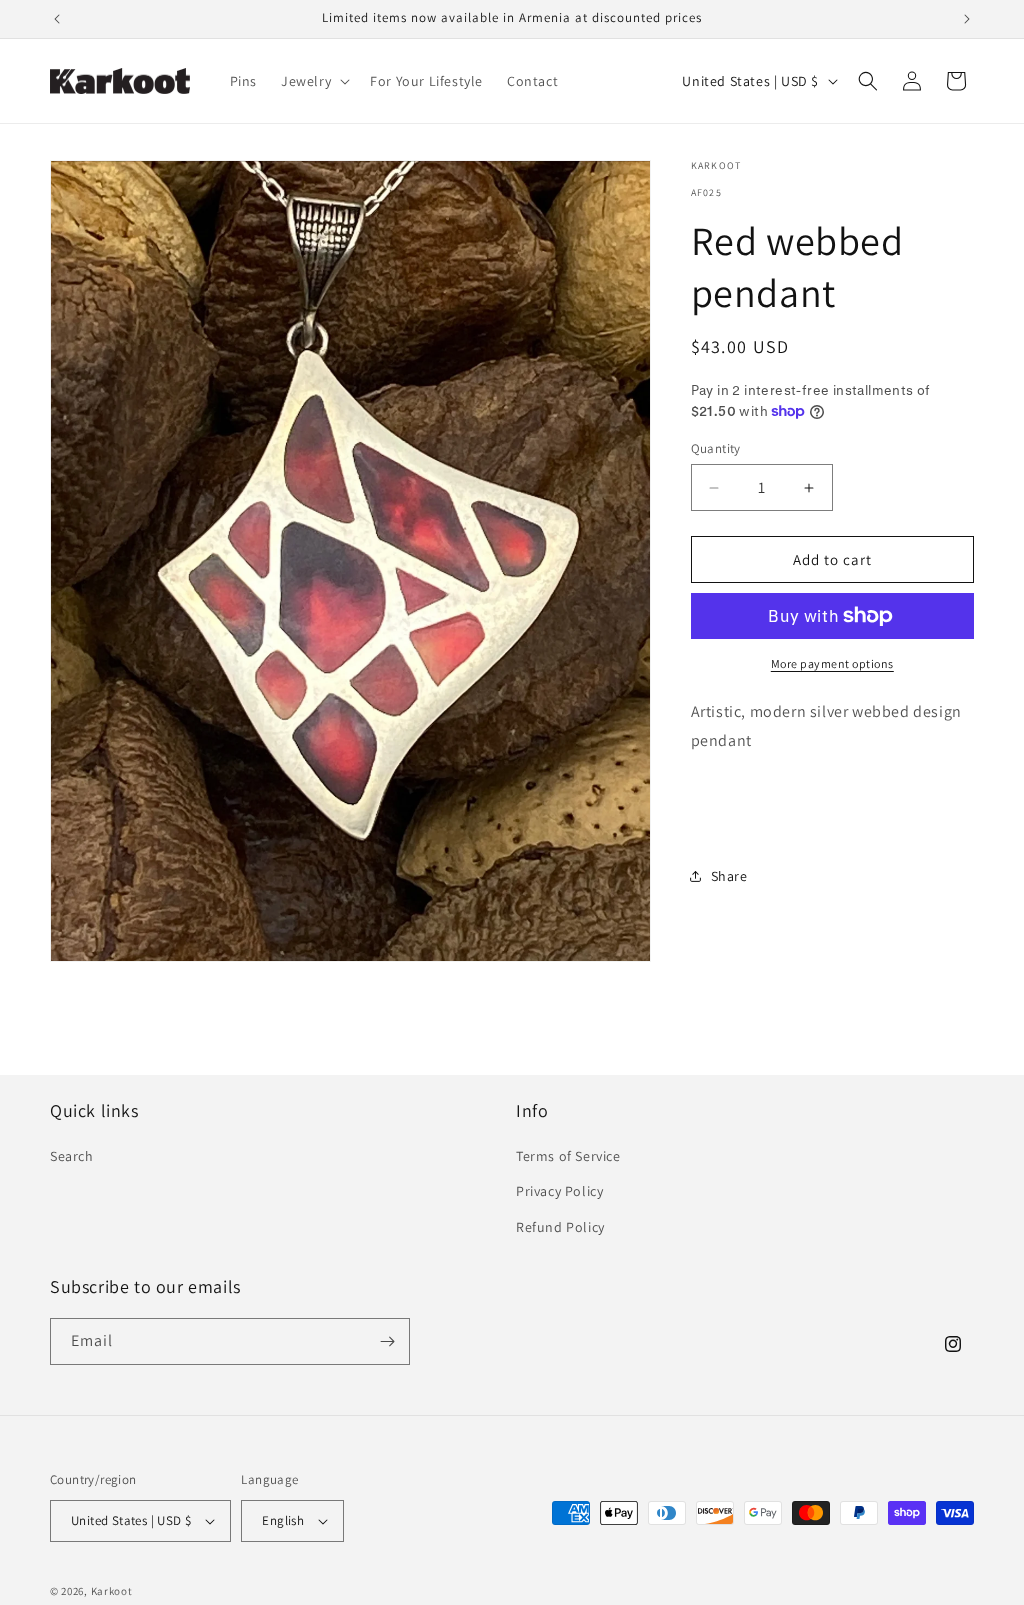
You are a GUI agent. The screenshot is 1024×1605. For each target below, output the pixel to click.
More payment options (832, 663)
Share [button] (729, 876)
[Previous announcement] (57, 19)
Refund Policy (560, 1227)
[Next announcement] (967, 19)
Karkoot (112, 1591)
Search (72, 1156)
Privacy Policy (559, 1191)
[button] (313, 81)
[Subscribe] (387, 1341)
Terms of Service (568, 1156)
